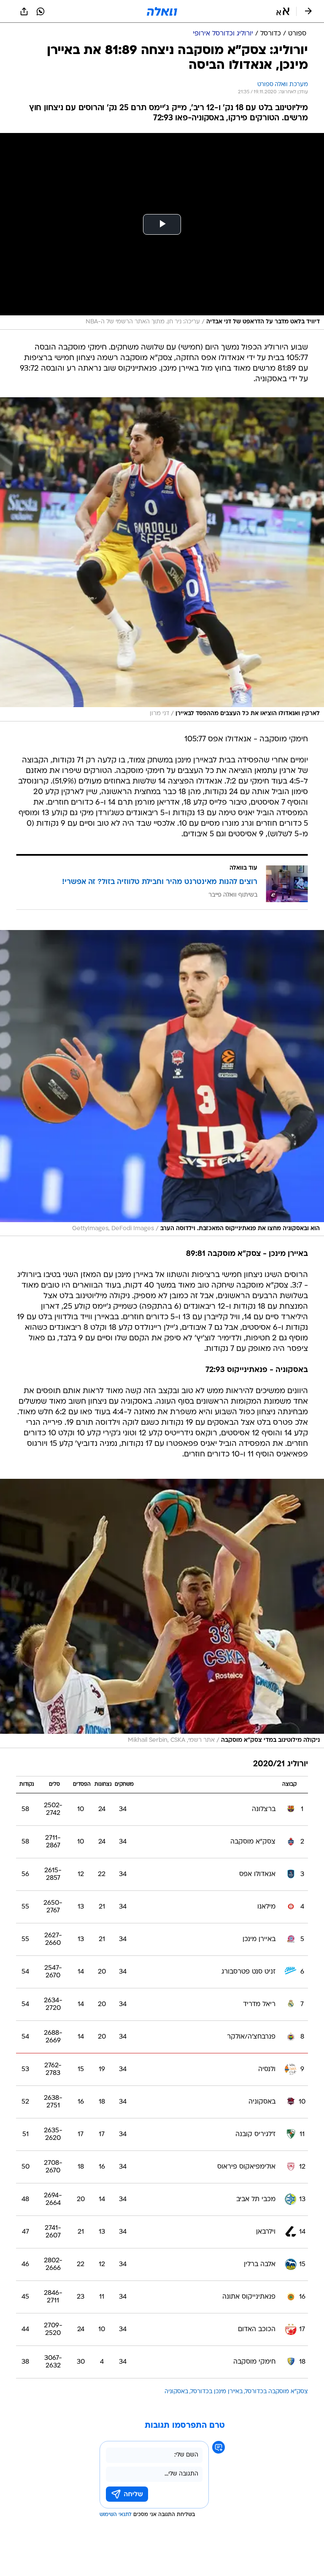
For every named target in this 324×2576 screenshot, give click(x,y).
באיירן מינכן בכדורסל (217, 2392)
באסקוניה (176, 2392)
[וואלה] (162, 11)
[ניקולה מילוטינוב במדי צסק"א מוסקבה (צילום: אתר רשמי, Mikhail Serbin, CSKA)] (162, 1613)
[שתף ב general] (24, 11)
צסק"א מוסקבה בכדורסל (277, 2392)
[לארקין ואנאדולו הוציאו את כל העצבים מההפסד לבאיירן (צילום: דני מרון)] (162, 560)
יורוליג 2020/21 (281, 1764)
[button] (283, 11)
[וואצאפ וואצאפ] (40, 11)
